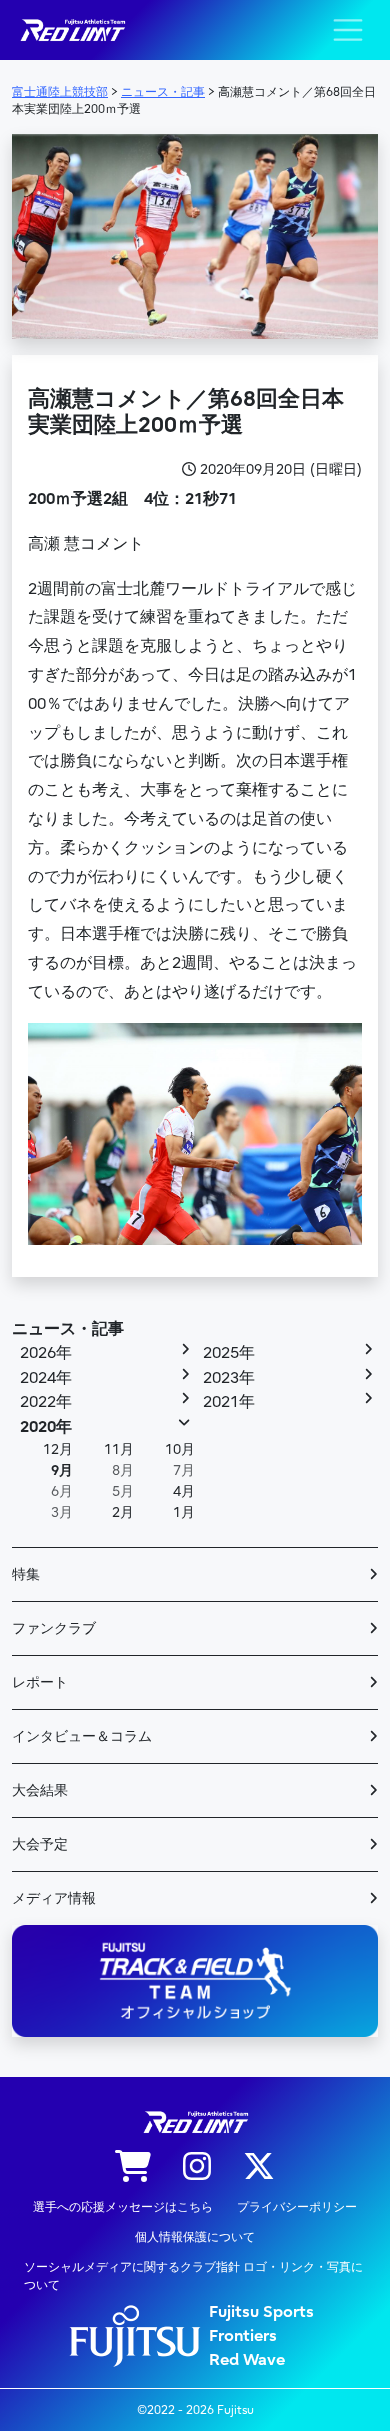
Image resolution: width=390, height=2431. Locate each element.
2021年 (229, 1402)
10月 (180, 1449)
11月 (119, 1449)
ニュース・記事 (68, 1329)
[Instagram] (197, 2168)
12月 (58, 1449)
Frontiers (243, 2336)
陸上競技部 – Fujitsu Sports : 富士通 (72, 30)
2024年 (46, 1378)
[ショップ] (133, 2168)
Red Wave (247, 2360)
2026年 (46, 1353)
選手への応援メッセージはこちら (123, 2207)
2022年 (46, 1402)
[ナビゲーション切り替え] (348, 30)
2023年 (229, 1378)
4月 (184, 1491)
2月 (123, 1512)
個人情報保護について (195, 2237)
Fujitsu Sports (261, 2312)
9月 (62, 1470)
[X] (259, 2168)
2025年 (229, 1353)
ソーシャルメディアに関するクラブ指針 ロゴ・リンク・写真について (193, 2276)
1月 (184, 1512)
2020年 (46, 1427)
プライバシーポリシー (297, 2207)
